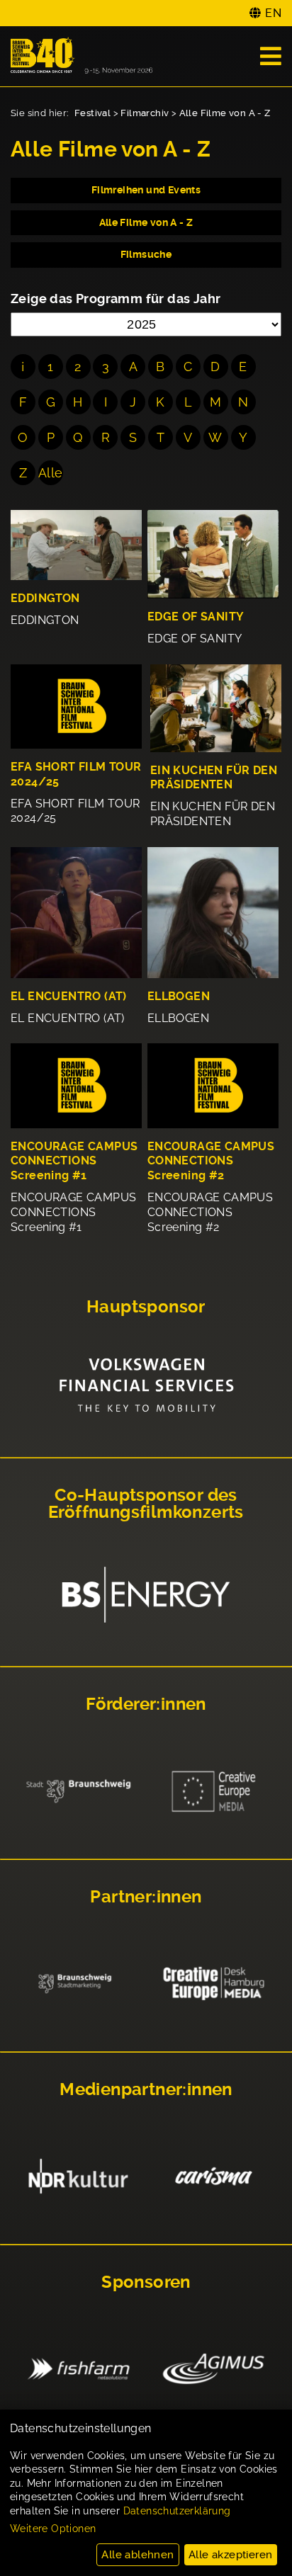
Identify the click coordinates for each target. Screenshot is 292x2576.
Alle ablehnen (137, 2555)
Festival (92, 113)
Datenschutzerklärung (177, 2511)
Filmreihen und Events (146, 190)
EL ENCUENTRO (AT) (69, 996)
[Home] (82, 56)
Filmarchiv (145, 113)
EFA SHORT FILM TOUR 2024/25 (76, 774)
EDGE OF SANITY (196, 617)
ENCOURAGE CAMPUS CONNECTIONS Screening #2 (211, 1161)
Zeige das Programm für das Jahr (116, 299)
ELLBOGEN (179, 996)
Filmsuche (146, 254)
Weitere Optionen (53, 2529)
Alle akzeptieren (230, 2555)
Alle (51, 473)
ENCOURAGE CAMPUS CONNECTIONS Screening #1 (74, 1161)
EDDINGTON (45, 598)
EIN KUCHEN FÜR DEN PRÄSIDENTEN (214, 778)
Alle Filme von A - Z (225, 113)
